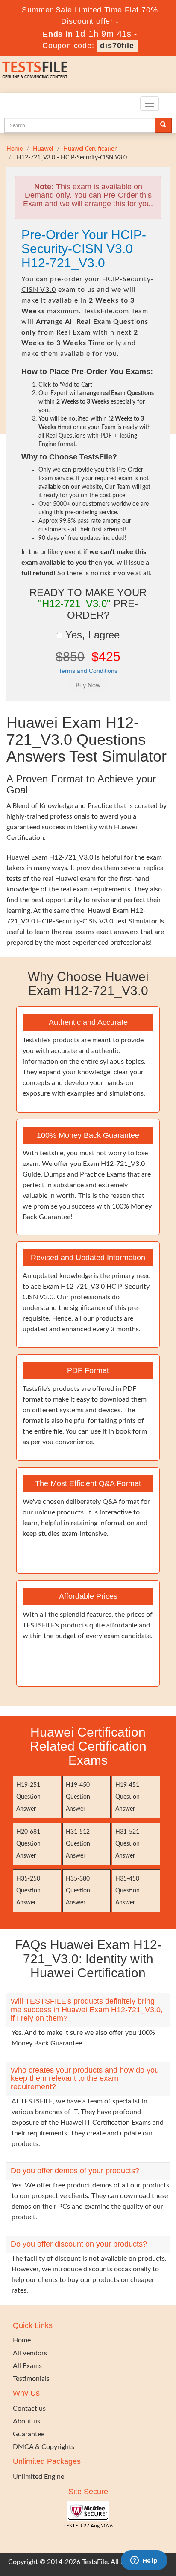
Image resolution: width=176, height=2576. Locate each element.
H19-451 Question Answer (128, 1797)
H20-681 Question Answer (28, 1844)
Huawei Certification (91, 149)
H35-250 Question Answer (28, 1891)
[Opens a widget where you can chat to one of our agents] (144, 2561)
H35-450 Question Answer (128, 1891)
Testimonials (31, 2379)
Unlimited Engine (38, 2477)
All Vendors (30, 2353)
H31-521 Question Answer (128, 1844)
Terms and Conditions (88, 671)
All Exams (27, 2366)
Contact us (29, 2409)
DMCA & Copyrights (44, 2447)
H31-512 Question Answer (78, 1844)
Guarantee (29, 2434)
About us (26, 2421)
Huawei (43, 149)
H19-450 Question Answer (78, 1797)
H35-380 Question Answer (78, 1891)
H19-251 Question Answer (28, 1797)
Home (15, 149)
